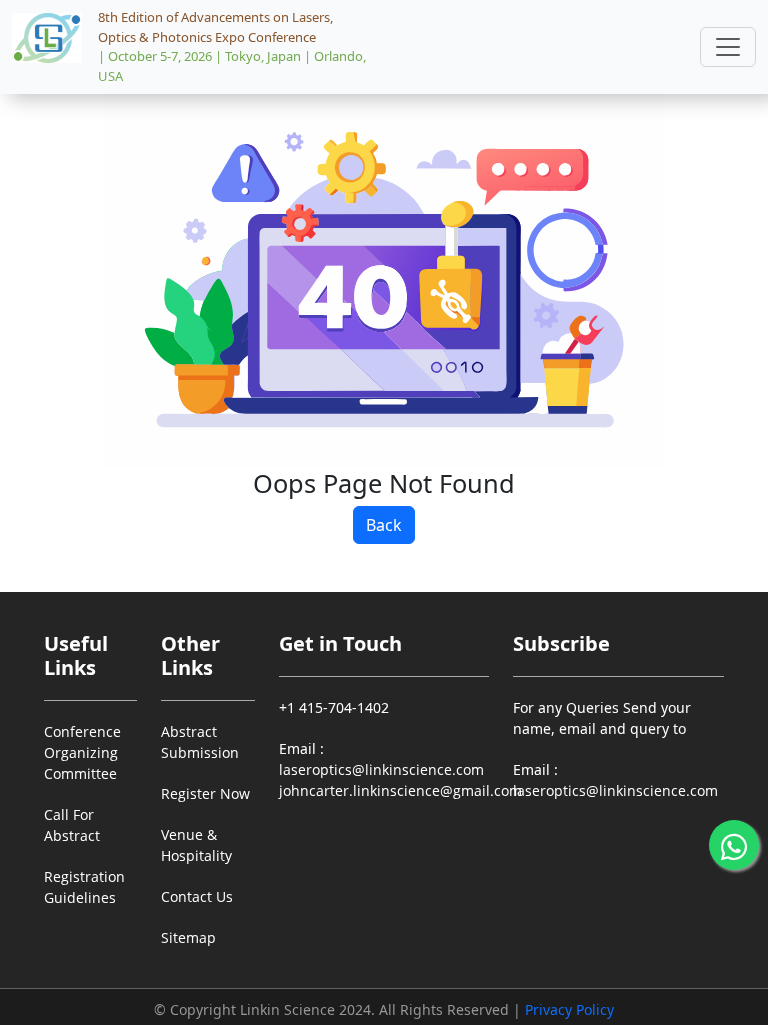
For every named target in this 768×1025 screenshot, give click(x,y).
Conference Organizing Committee (82, 752)
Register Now (205, 793)
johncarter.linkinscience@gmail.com (400, 790)
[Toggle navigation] (728, 47)
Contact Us (197, 896)
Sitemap (188, 937)
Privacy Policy (569, 1009)
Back (384, 525)
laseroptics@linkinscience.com (381, 769)
